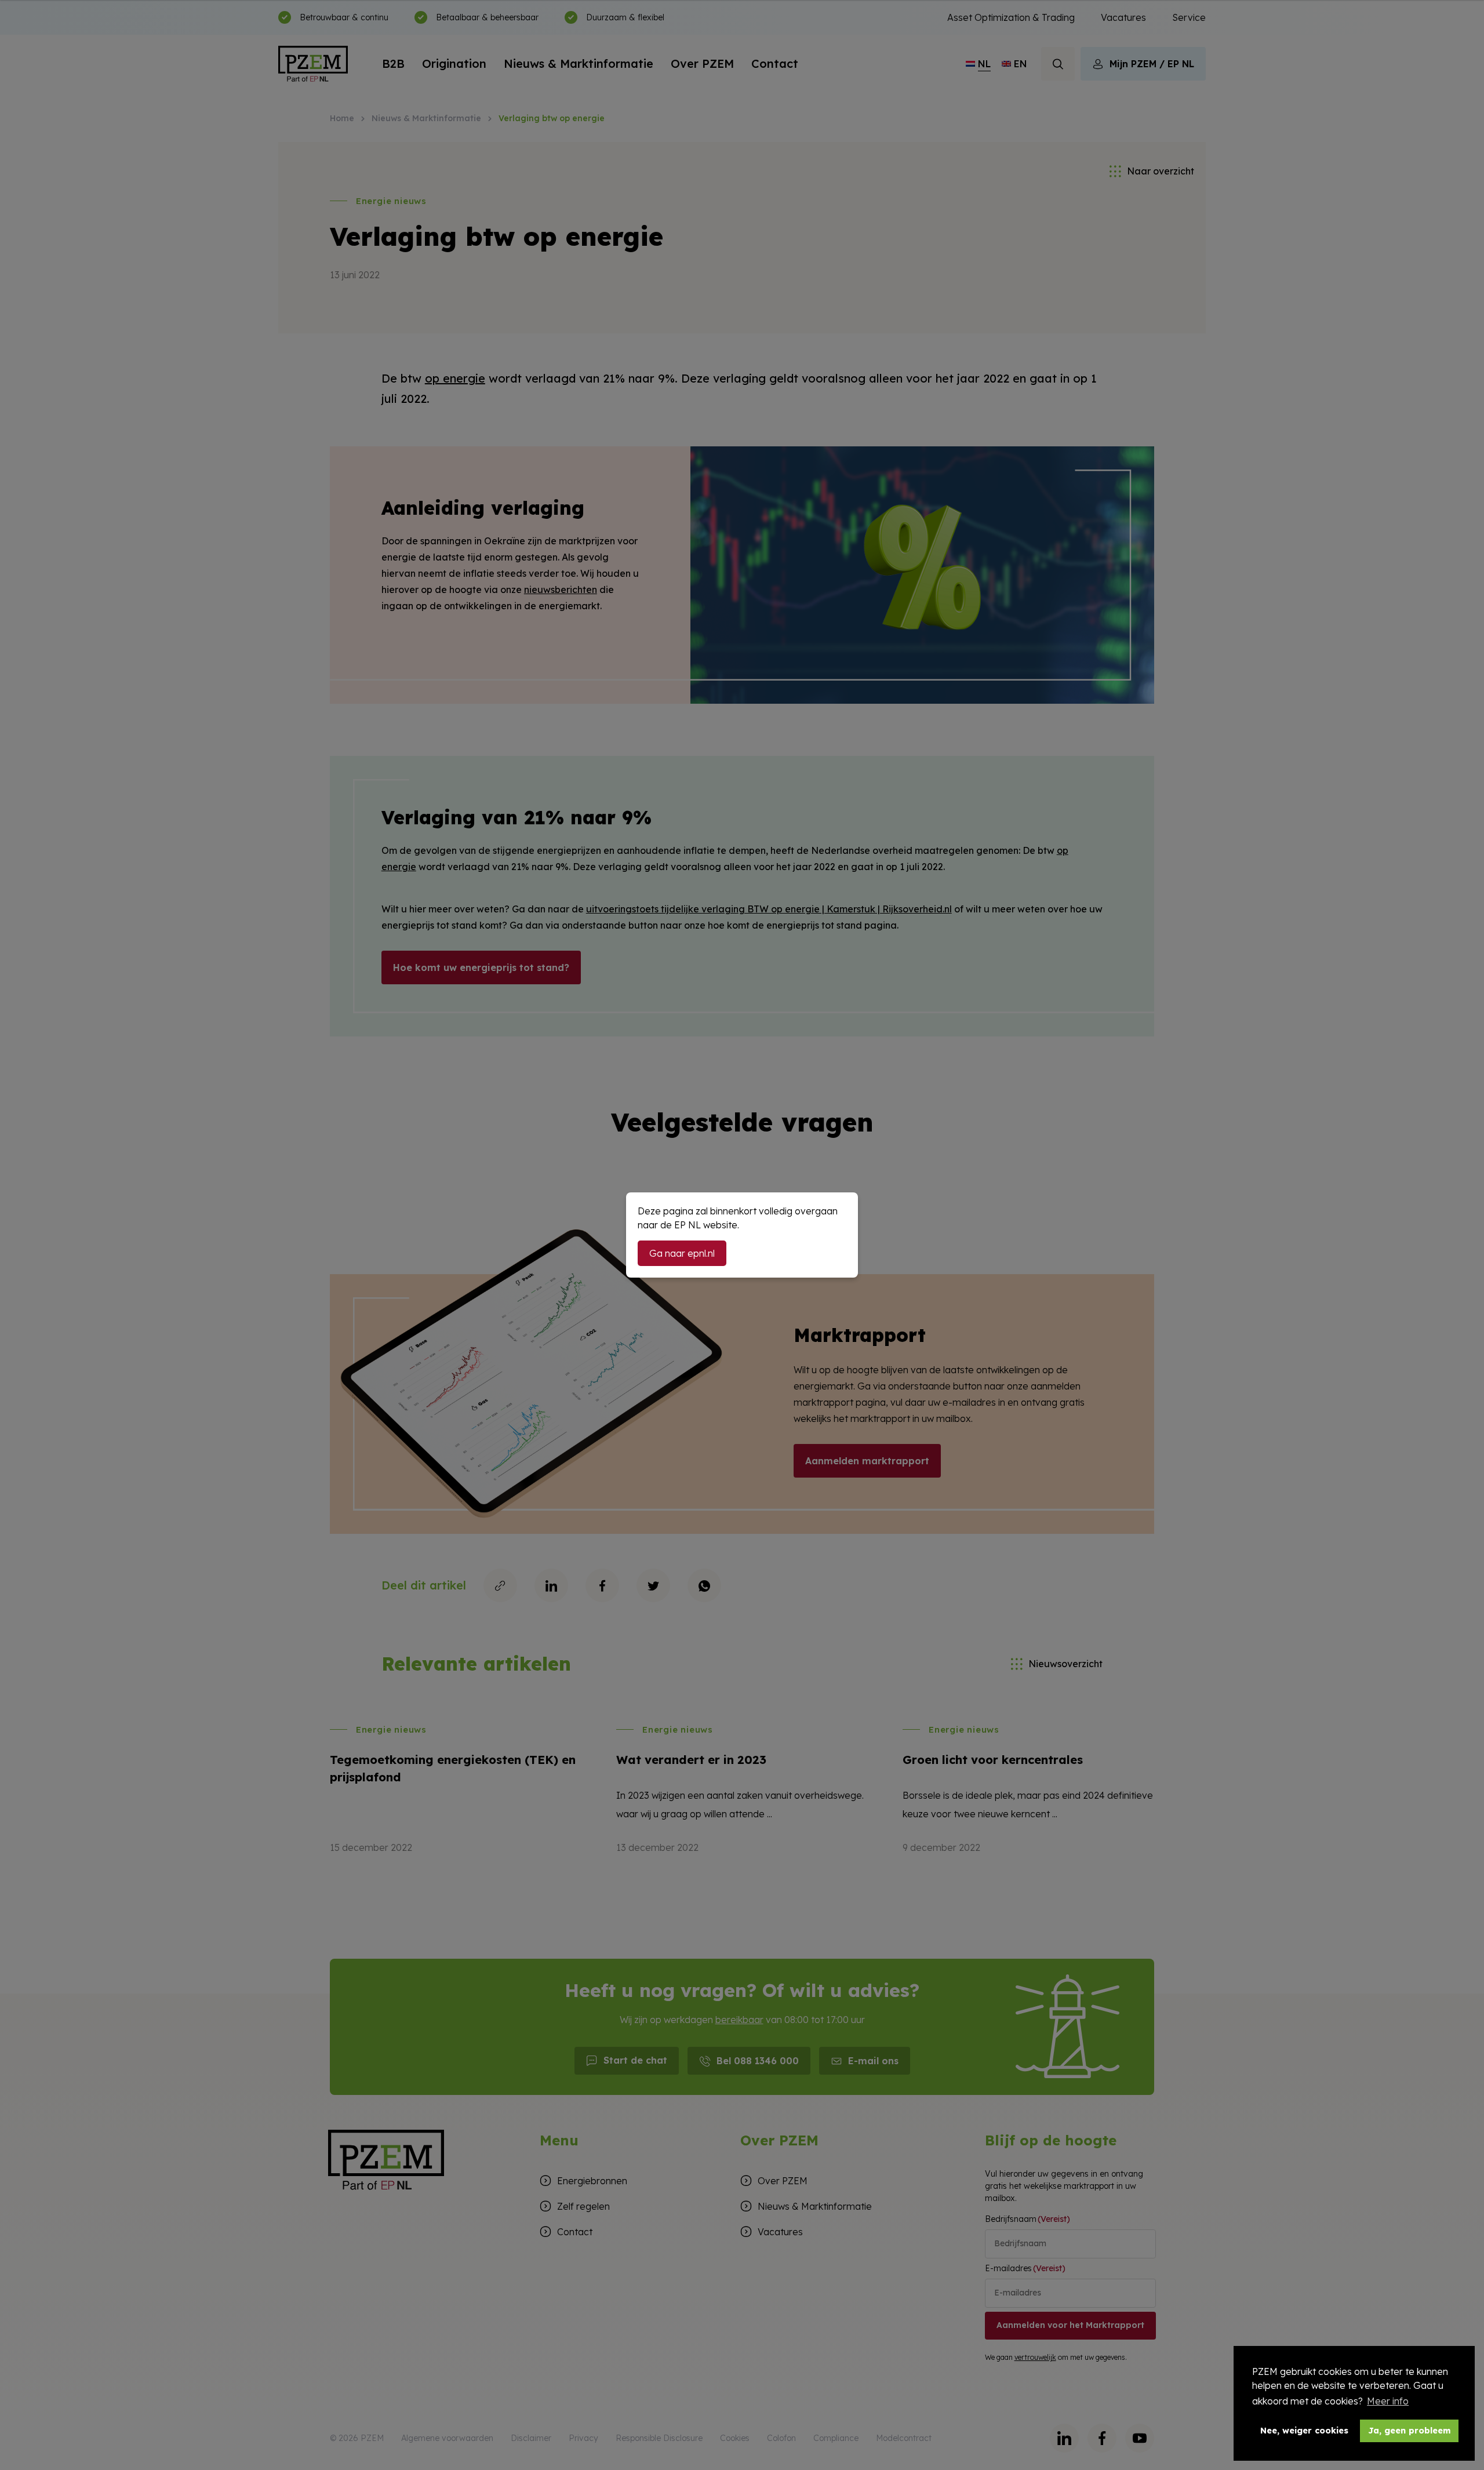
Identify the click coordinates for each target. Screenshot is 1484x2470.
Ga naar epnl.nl (682, 1253)
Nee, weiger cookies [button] (1304, 2431)
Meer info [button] (1388, 2401)
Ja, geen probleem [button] (1410, 2431)
